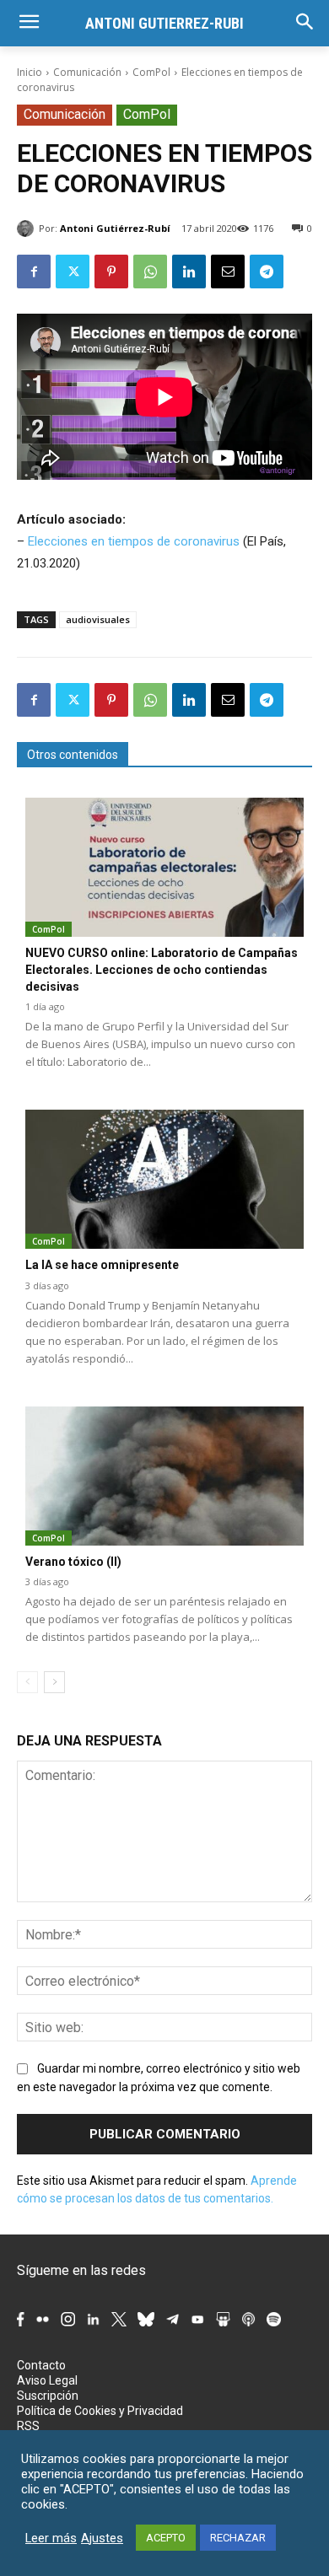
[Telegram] (267, 272)
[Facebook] (34, 272)
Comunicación (87, 72)
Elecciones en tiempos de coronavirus (134, 541)
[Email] (228, 272)
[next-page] (54, 1682)
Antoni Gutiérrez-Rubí (115, 228)
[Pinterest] (111, 272)
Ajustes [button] (102, 2538)
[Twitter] (73, 272)
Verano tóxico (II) (73, 1562)
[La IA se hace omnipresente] (164, 1179)
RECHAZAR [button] (238, 2538)
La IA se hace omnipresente (102, 1265)
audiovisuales (98, 619)
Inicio (30, 72)
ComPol (151, 72)
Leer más (51, 2538)
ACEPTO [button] (166, 2538)
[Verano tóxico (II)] (164, 1476)
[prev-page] (27, 1682)
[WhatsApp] (150, 272)
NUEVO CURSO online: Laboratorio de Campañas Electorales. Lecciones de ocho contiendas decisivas (162, 969)
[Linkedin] (189, 272)
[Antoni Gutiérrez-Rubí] (28, 229)
